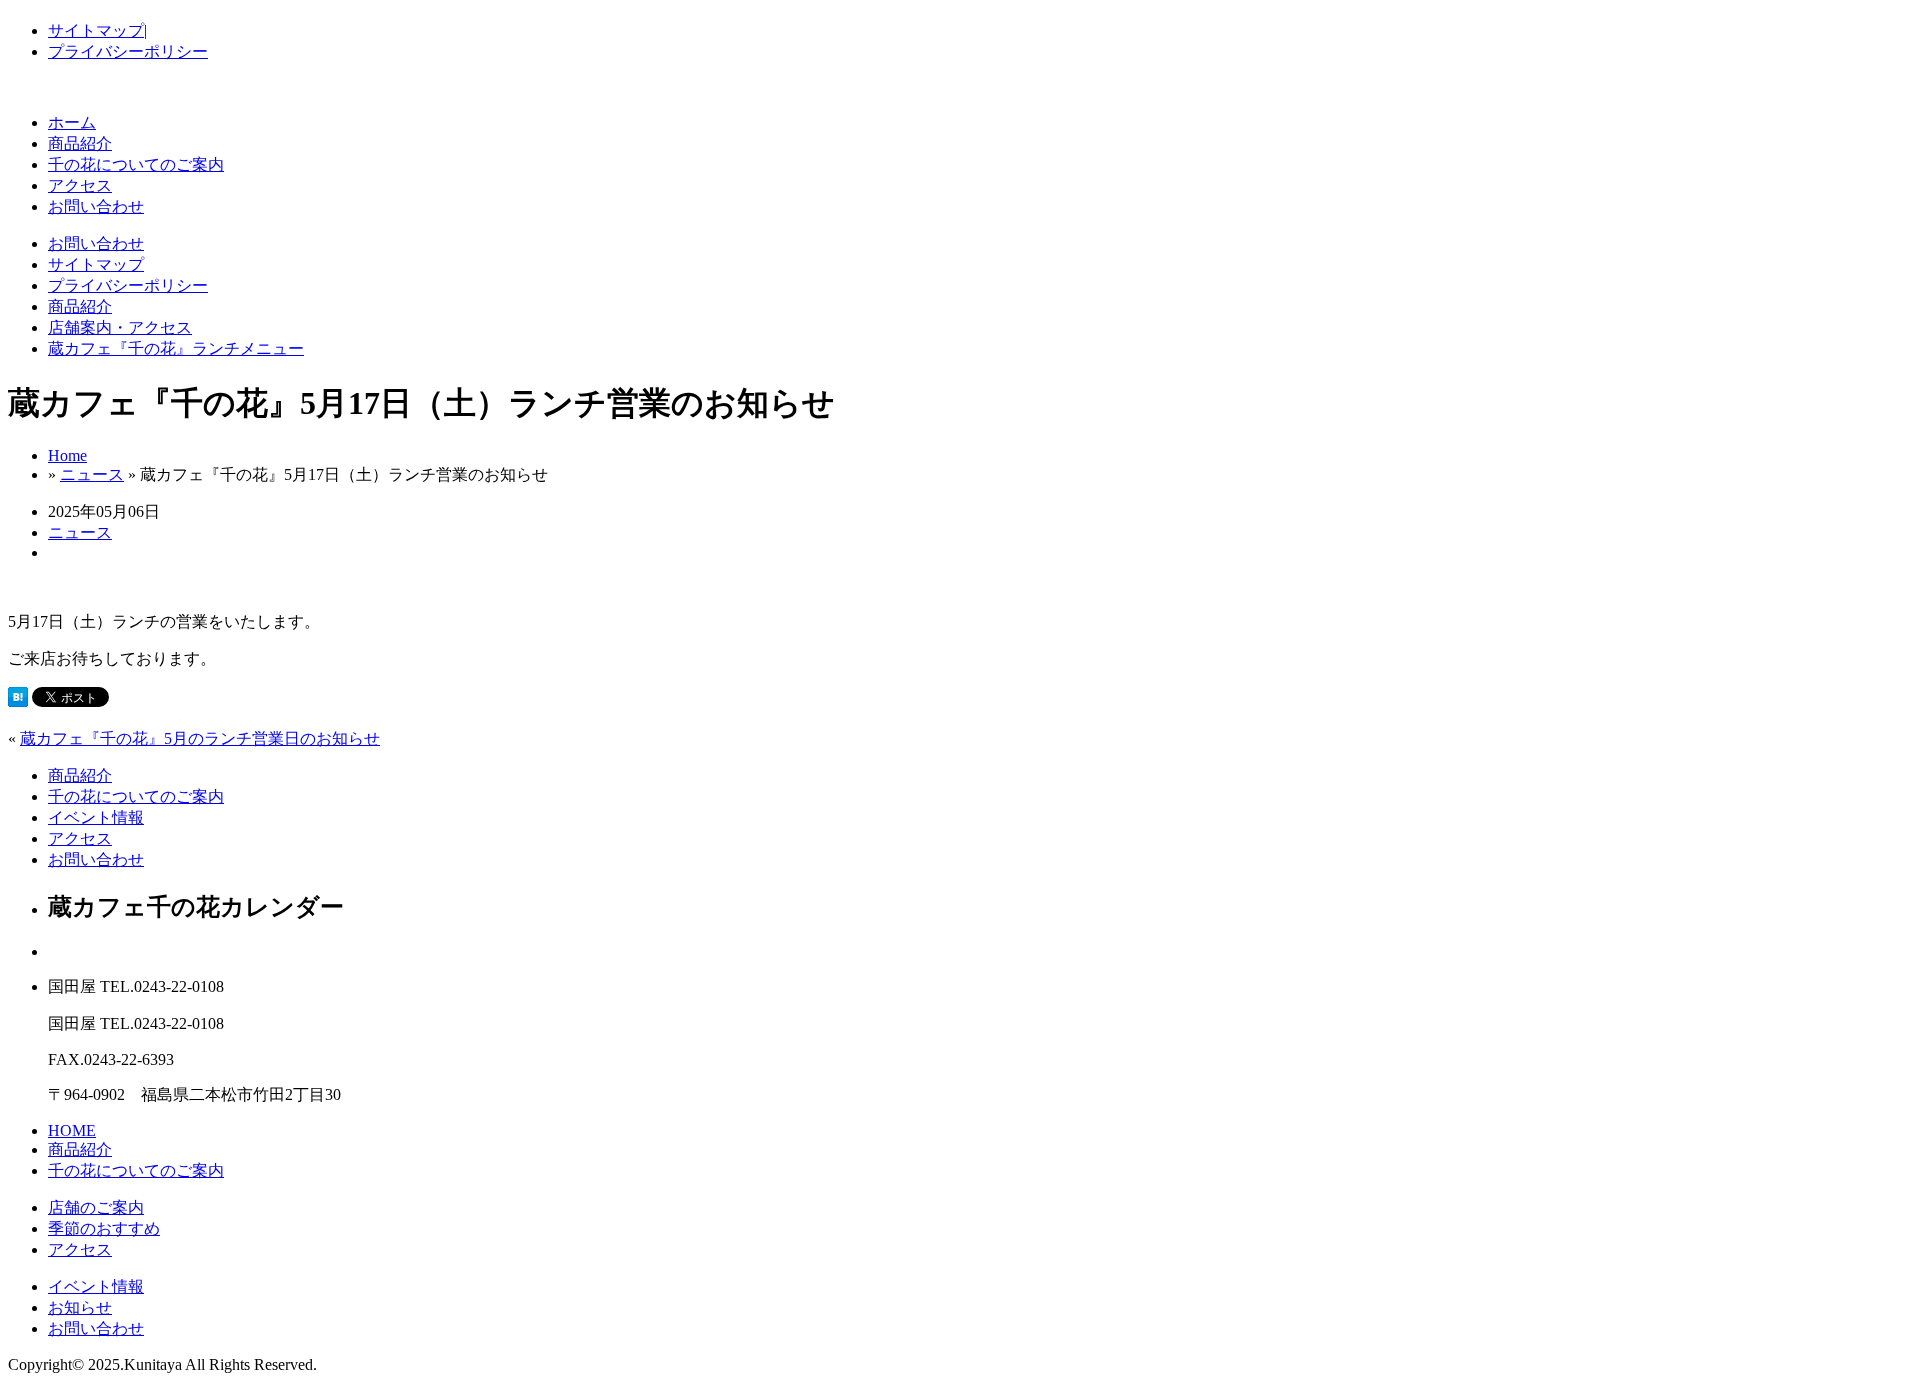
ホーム (72, 122)
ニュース (92, 474)
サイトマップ (96, 30)
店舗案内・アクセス (120, 327)
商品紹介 (80, 143)
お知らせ (80, 1307)
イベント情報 (96, 817)
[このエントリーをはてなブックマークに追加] (18, 701)
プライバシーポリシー (128, 51)
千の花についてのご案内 (136, 164)
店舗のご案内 (96, 1207)
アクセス (80, 185)
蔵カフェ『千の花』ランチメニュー (176, 348)
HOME (72, 1130)
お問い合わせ (96, 206)
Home (67, 455)
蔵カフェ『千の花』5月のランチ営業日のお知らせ (200, 738)
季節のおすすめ (104, 1228)
